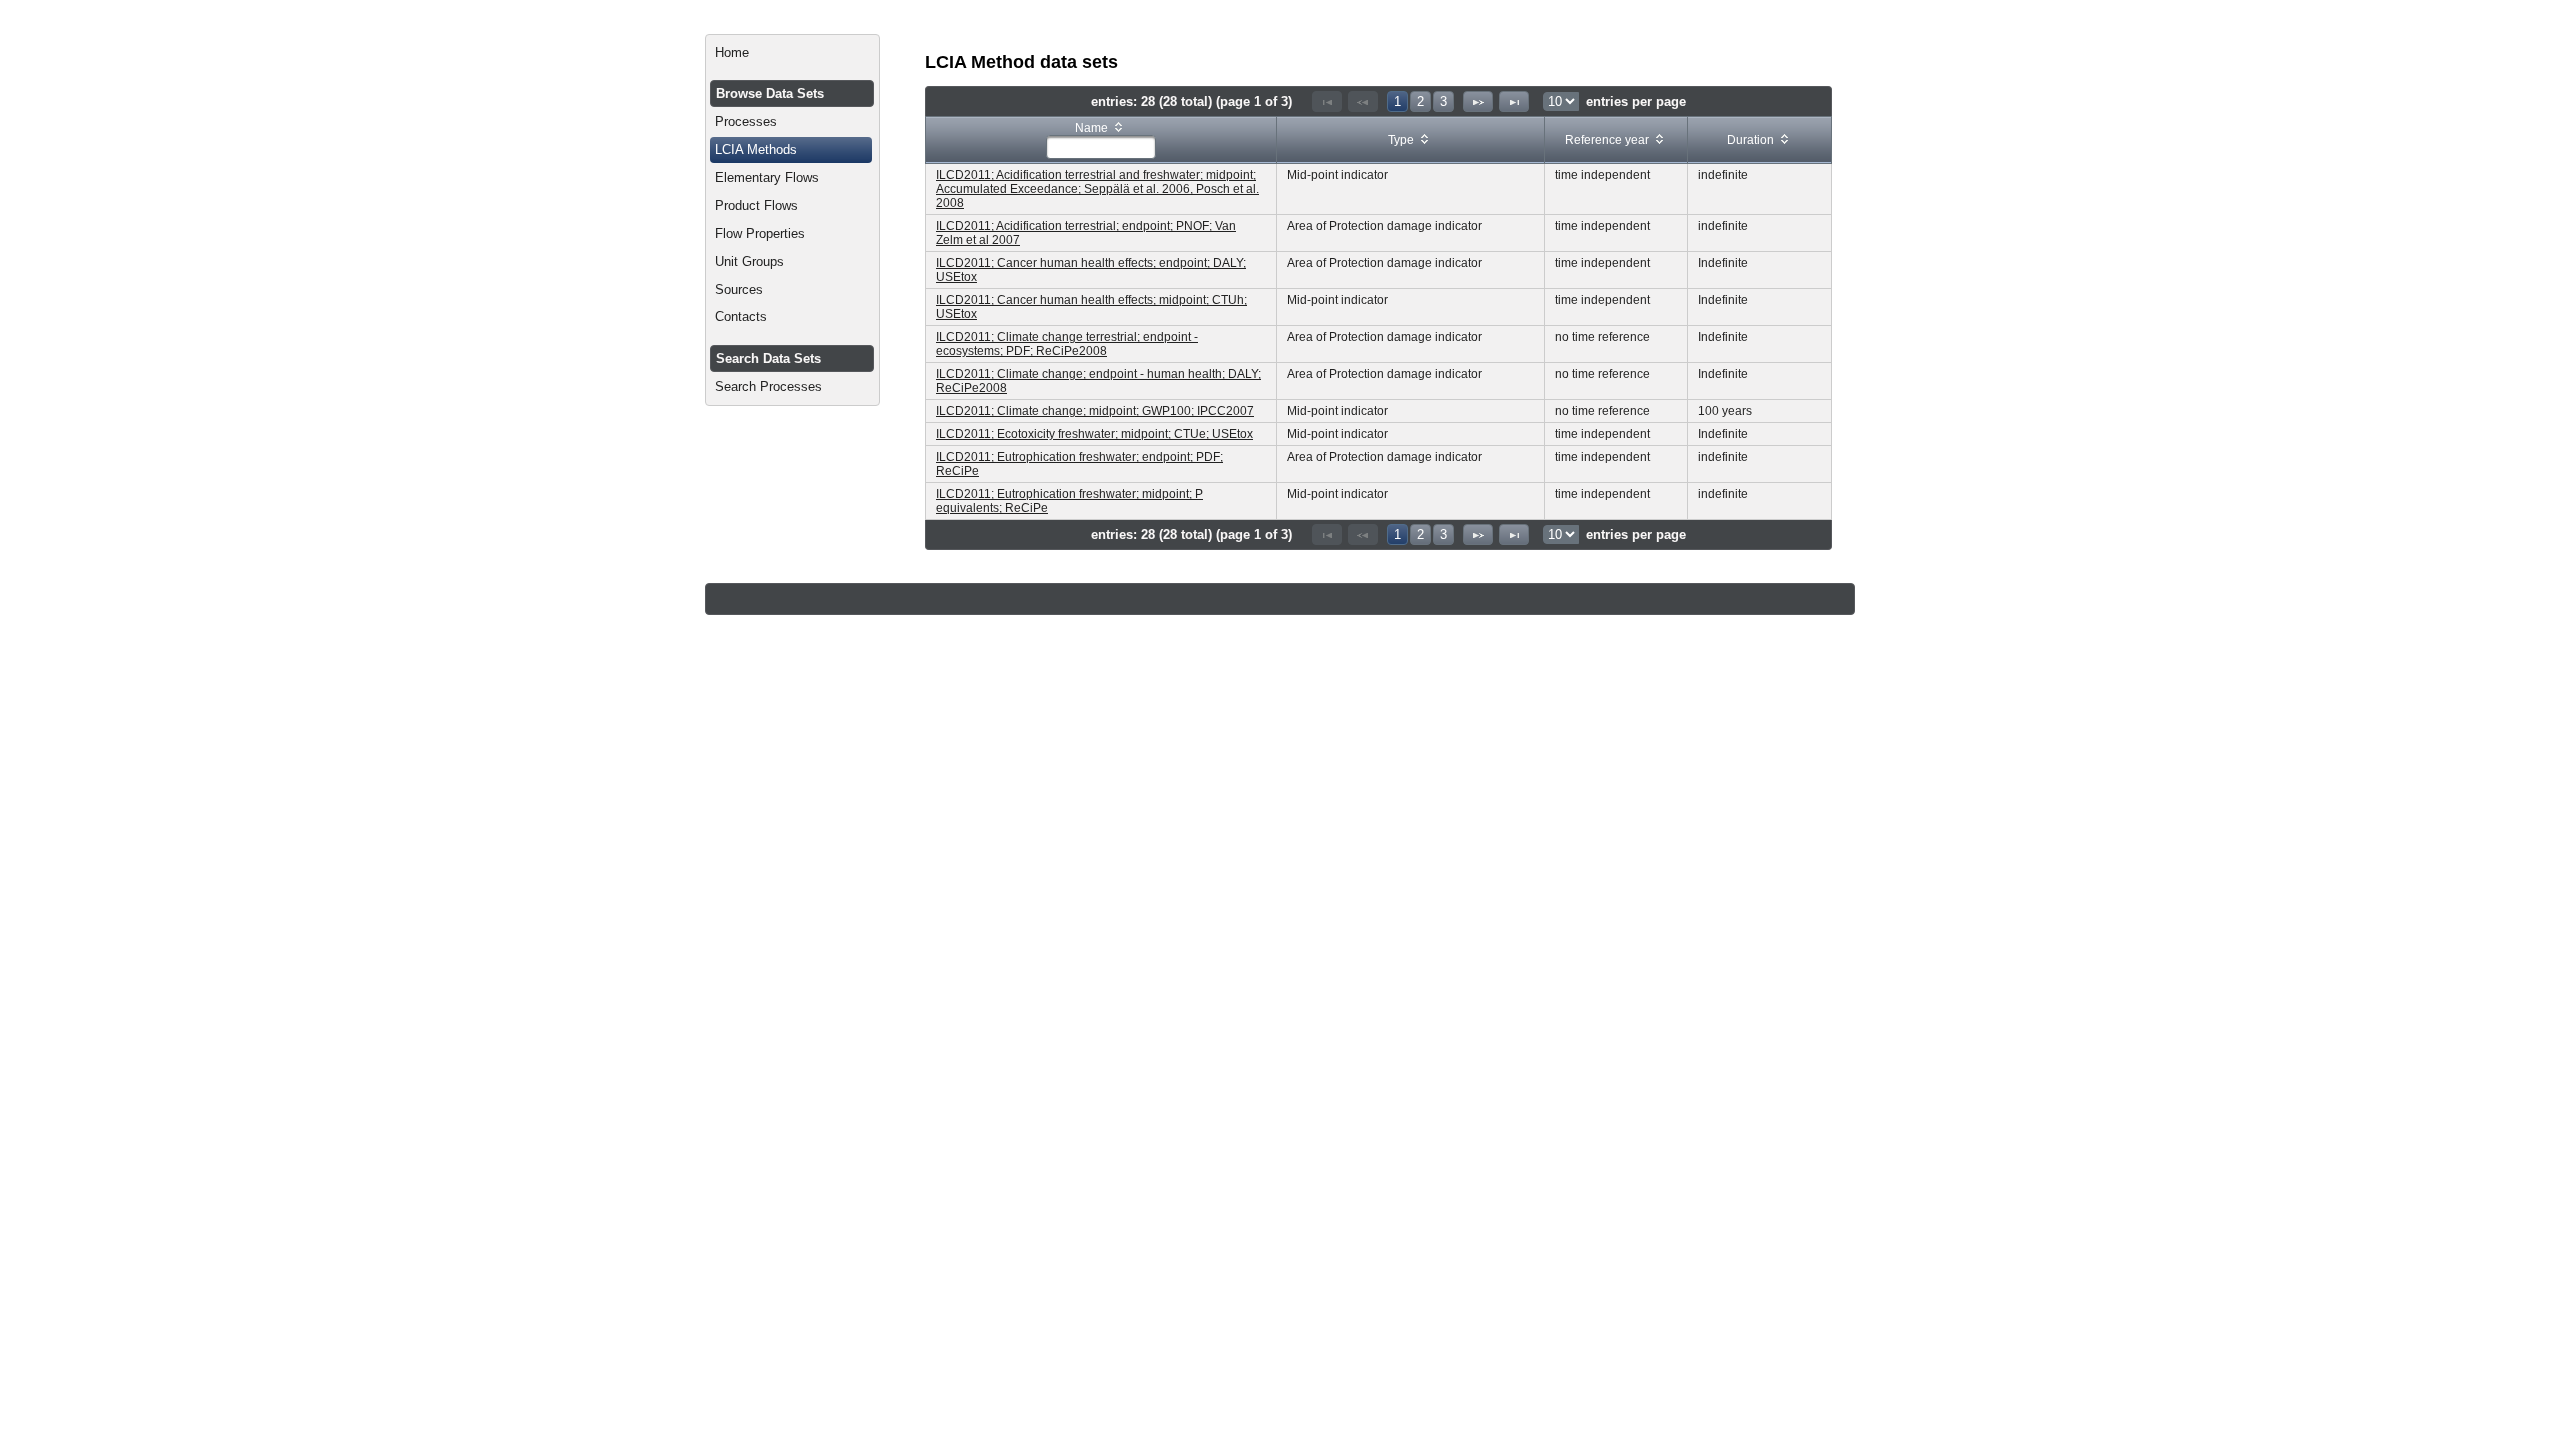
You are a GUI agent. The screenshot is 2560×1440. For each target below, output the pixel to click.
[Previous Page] (1363, 101)
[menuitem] (792, 53)
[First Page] (1327, 101)
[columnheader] (1101, 140)
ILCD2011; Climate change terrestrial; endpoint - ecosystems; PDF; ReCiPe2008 (1067, 344)
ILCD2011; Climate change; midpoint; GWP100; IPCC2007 (1095, 411)
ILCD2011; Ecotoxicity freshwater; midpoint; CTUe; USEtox (1094, 434)
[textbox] (1101, 147)
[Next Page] (1478, 101)
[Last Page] (1514, 101)
